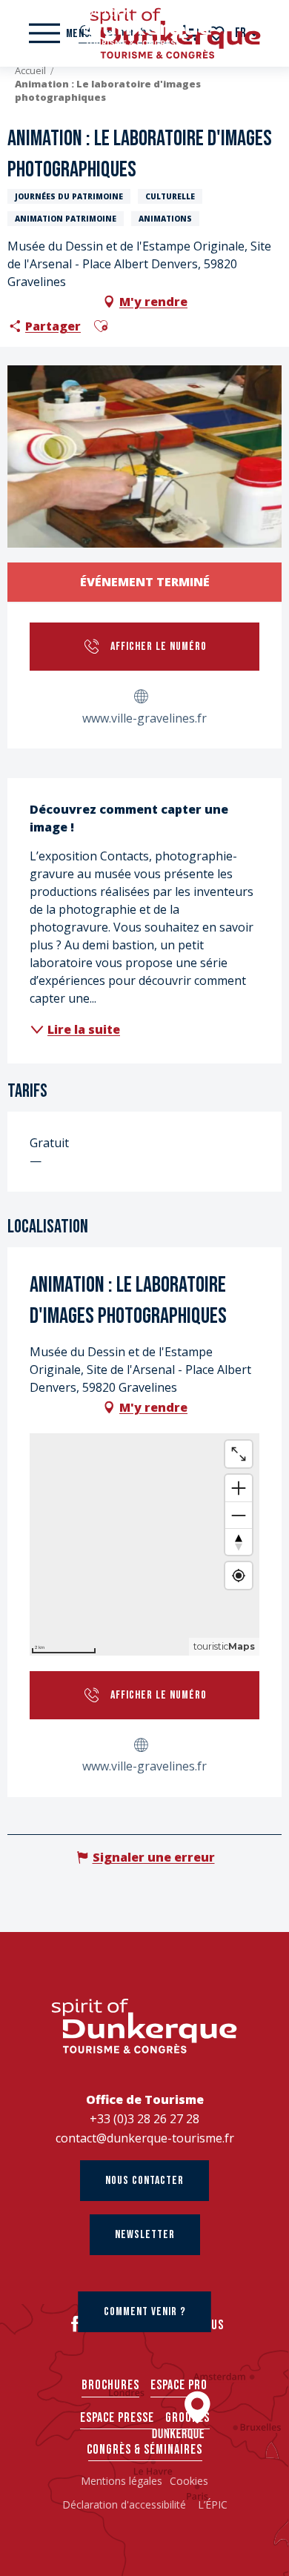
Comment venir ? (145, 2312)
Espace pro (179, 2385)
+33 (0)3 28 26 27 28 (144, 2119)
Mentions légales (122, 2481)
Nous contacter (144, 2181)
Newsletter (145, 2235)
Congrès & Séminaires (144, 2450)
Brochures (110, 2385)
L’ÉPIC (213, 2504)
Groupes (187, 2418)
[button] (101, 326)
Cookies (189, 2481)
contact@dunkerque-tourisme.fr (145, 2138)
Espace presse (117, 2418)
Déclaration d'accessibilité (126, 2504)
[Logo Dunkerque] (144, 2026)
